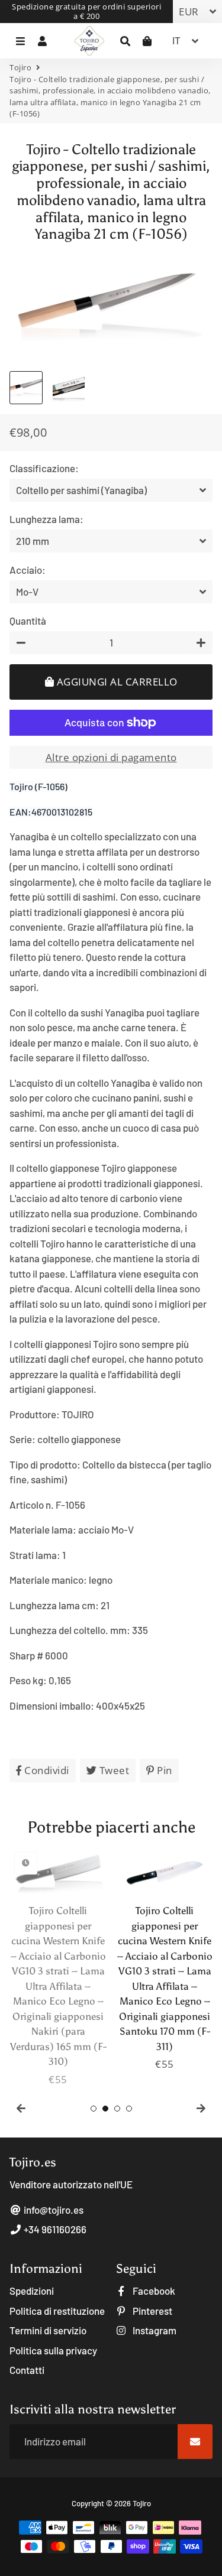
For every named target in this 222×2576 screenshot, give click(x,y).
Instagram (154, 2330)
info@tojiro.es (53, 2210)
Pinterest (152, 2311)
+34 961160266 (54, 2229)
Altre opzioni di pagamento (111, 757)
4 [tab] (129, 2109)
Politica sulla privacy (53, 2350)
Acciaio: (28, 570)
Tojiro (20, 67)
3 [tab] (117, 2109)
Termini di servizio (48, 2330)
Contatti (27, 2370)
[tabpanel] (58, 1967)
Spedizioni (32, 2291)
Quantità (28, 621)
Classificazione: (44, 468)
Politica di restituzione (57, 2311)
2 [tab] (105, 2109)
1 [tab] (94, 2109)
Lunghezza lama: (46, 519)
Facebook (153, 2291)
